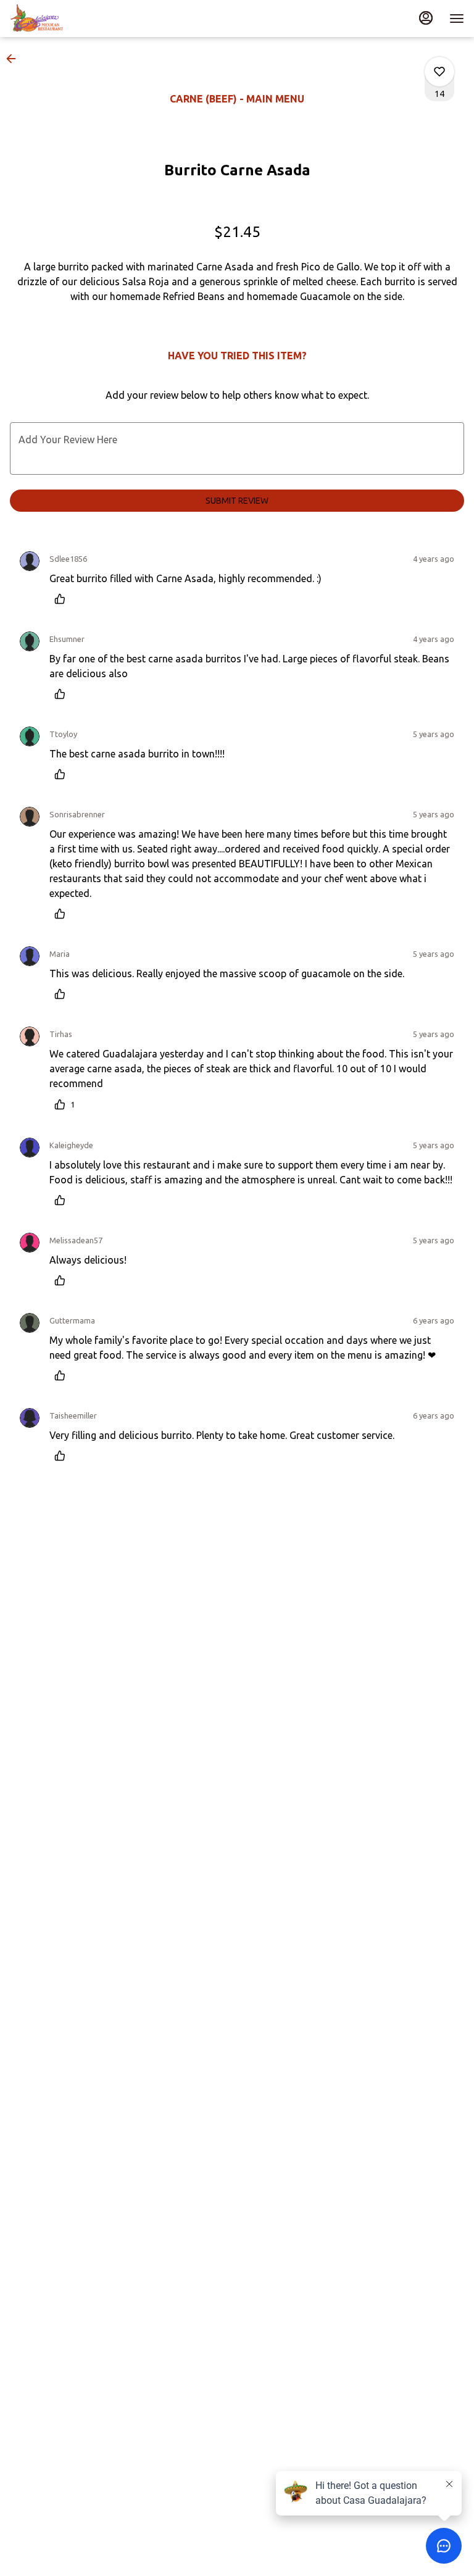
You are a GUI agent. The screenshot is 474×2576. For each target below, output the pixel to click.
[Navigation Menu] (457, 19)
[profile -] (426, 18)
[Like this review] (63, 599)
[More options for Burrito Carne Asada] (439, 72)
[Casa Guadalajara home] (65, 19)
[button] (15, 59)
